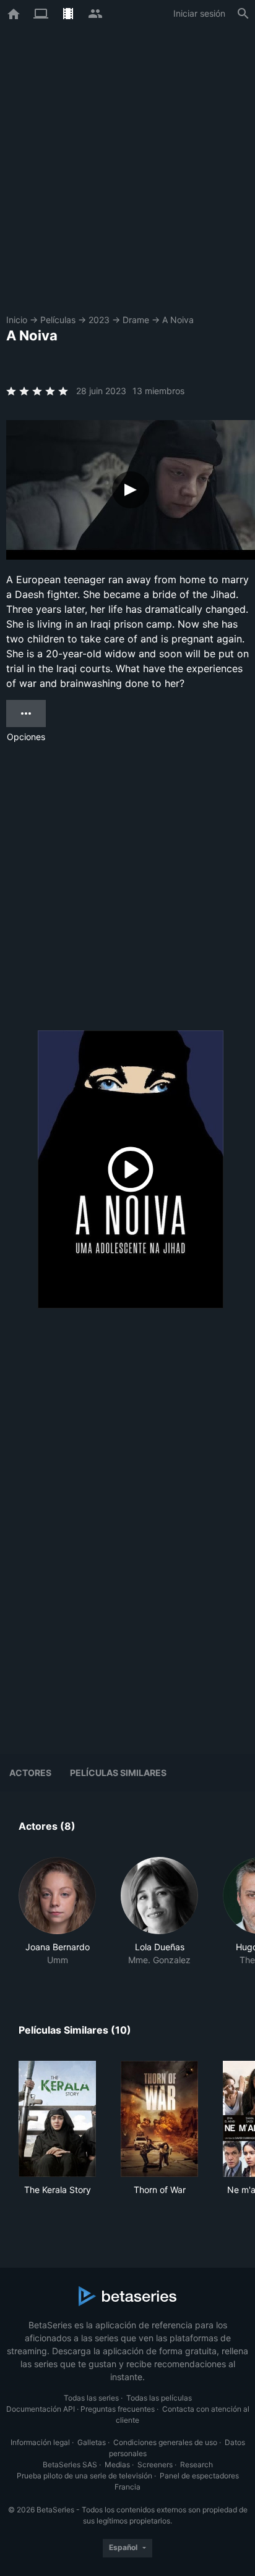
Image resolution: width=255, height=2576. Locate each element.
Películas (58, 320)
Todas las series (91, 2398)
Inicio (17, 320)
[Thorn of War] (159, 2119)
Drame (136, 320)
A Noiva (178, 320)
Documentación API (41, 2409)
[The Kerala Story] (57, 2119)
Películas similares (118, 1773)
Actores (30, 1773)
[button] (57, 1912)
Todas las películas (159, 2398)
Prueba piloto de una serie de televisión (84, 2476)
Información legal (40, 2442)
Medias (117, 2464)
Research (197, 2464)
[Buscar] (243, 14)
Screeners (155, 2464)
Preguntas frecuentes (118, 2409)
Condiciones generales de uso (165, 2442)
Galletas (92, 2442)
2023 (99, 320)
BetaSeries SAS (70, 2464)
